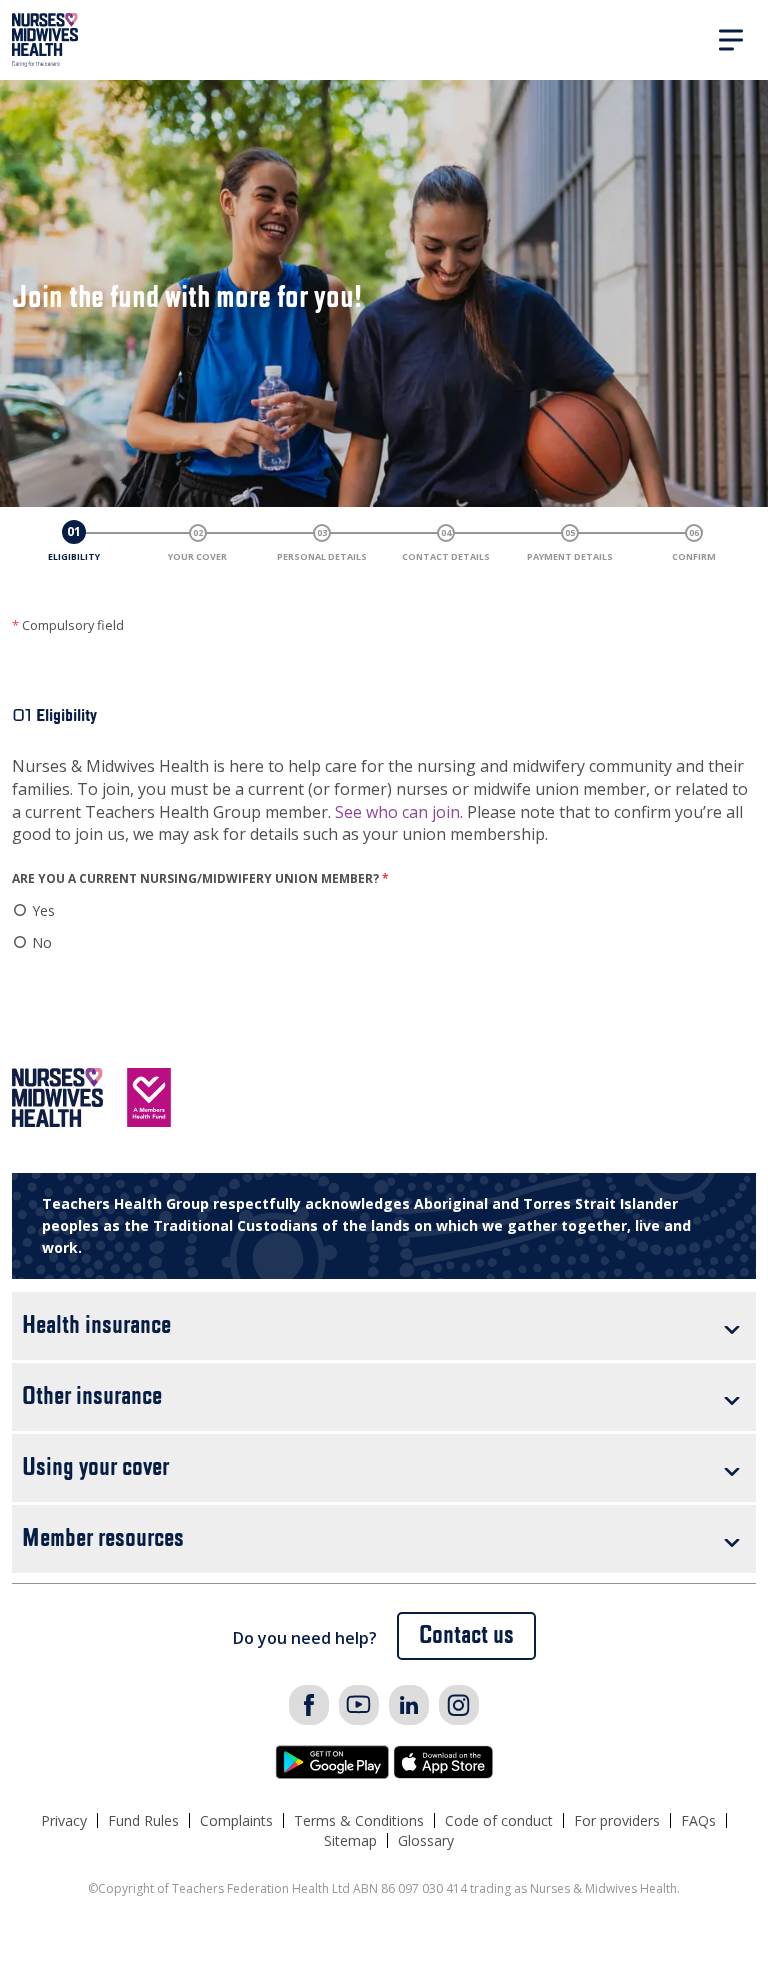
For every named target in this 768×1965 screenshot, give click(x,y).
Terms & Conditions (359, 1820)
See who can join (397, 812)
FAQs (698, 1820)
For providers (617, 1820)
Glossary (426, 1840)
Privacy (64, 1820)
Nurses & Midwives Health (45, 40)
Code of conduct (499, 1820)
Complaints (236, 1820)
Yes (43, 910)
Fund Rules (143, 1820)
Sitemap (350, 1840)
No (42, 942)
